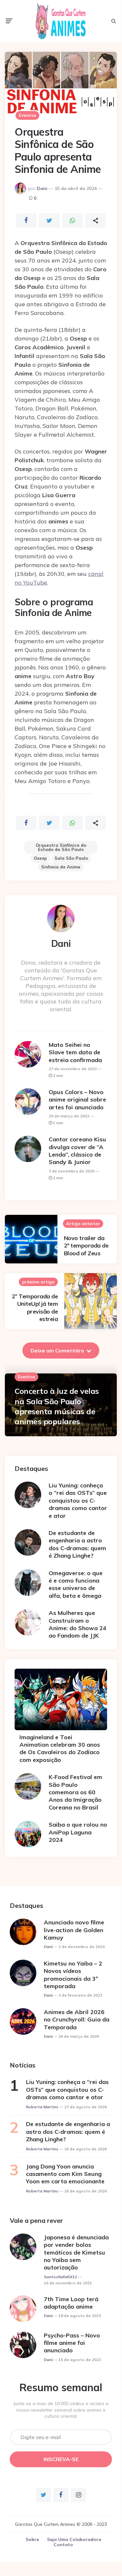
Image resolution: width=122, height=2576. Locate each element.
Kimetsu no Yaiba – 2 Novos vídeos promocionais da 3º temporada (73, 1975)
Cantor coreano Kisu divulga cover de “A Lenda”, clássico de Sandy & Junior (77, 1151)
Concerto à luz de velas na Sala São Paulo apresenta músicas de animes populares (57, 1406)
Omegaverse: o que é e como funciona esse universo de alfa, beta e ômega (76, 1584)
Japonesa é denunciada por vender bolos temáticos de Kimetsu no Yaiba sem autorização (76, 2252)
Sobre (32, 2539)
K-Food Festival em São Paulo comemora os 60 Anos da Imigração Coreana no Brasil (75, 1792)
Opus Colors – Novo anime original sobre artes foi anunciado (77, 1100)
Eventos (27, 115)
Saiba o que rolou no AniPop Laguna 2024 (78, 1832)
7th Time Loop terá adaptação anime (71, 2303)
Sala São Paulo (71, 858)
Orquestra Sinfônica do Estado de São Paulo (61, 847)
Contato (63, 2545)
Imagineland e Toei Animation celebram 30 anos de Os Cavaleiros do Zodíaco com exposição (60, 1748)
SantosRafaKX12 (60, 2277)
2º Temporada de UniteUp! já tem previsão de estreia (35, 1308)
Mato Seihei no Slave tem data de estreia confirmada (75, 1052)
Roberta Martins (42, 2107)
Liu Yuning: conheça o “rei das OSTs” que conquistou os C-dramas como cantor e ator (78, 1501)
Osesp (40, 858)
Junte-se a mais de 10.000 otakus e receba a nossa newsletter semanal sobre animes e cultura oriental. (61, 2410)
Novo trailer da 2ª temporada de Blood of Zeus (86, 1246)
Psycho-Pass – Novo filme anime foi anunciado (72, 2343)
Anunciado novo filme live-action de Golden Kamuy (74, 1930)
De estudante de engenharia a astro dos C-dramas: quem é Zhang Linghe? (77, 1544)
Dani (42, 188)
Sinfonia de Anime (61, 867)
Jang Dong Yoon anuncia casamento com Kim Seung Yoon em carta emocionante (65, 2174)
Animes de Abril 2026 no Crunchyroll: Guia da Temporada (77, 2020)
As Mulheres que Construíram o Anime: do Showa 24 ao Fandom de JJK (78, 1624)
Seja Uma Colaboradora (74, 2539)
